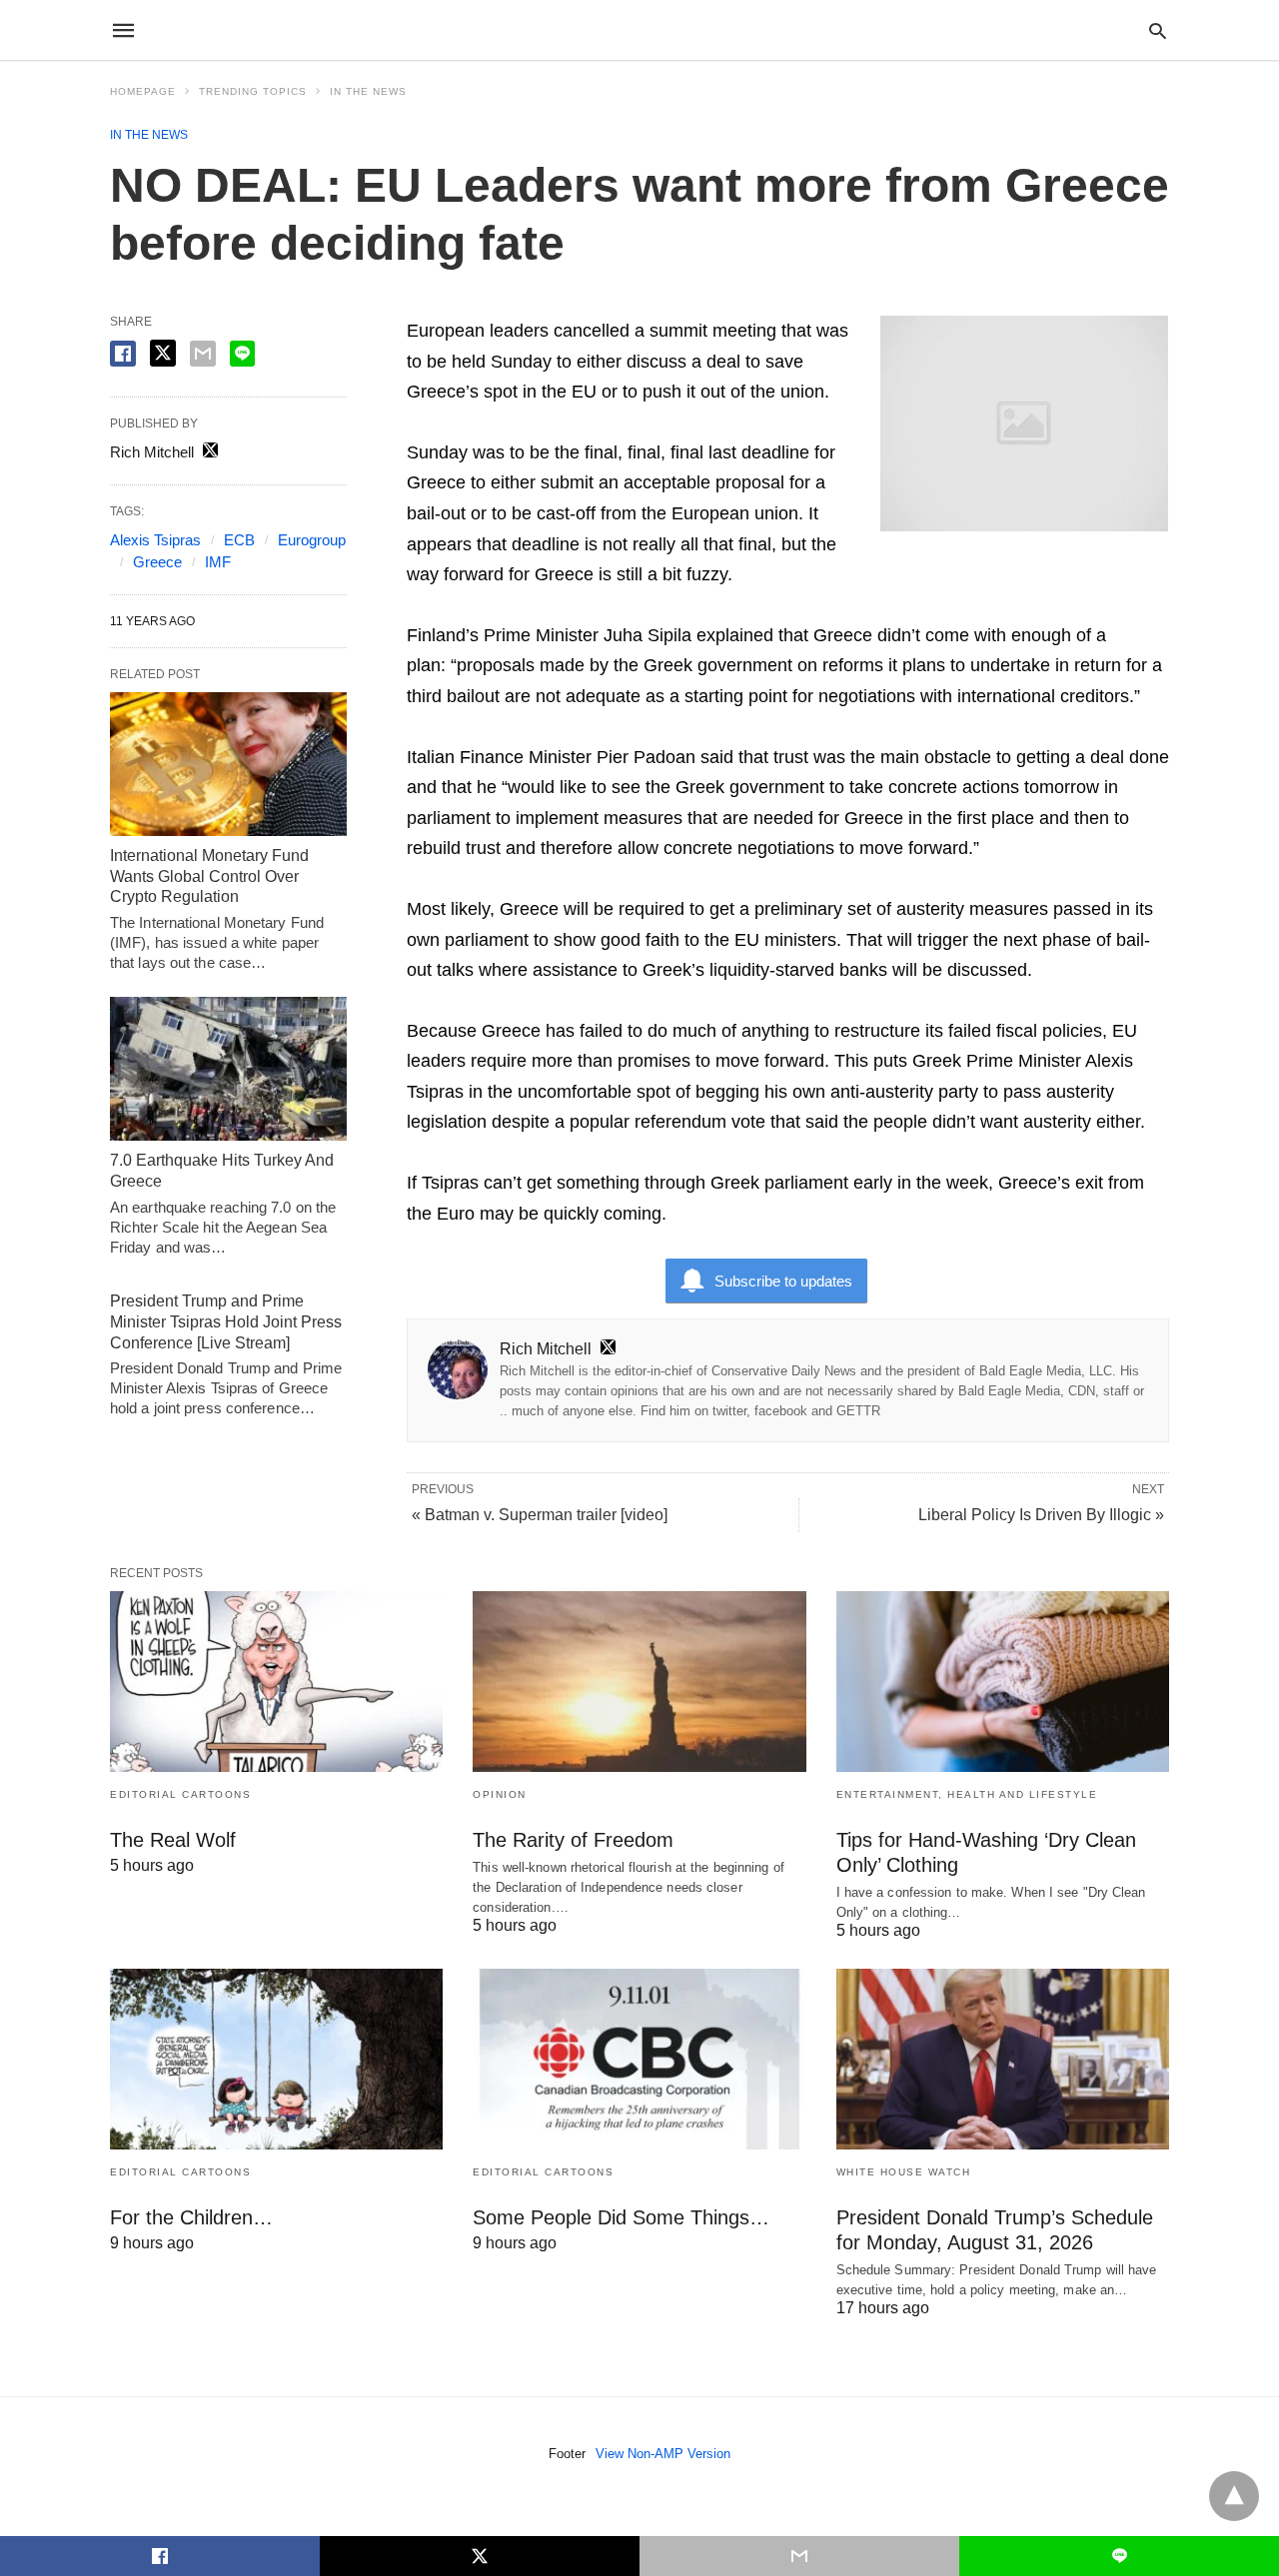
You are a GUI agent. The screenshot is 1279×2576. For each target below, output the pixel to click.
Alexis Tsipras (155, 540)
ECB (239, 540)
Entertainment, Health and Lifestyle (967, 1794)
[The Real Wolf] (276, 1682)
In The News (368, 91)
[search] (1158, 30)
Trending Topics (253, 91)
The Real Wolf (173, 1840)
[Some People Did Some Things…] (639, 2059)
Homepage (143, 91)
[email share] (203, 354)
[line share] (242, 354)
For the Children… (191, 2217)
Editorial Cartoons (180, 1794)
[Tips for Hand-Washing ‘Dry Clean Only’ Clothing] (1003, 1682)
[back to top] (1234, 2496)
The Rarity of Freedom (573, 1840)
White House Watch (904, 2172)
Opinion (500, 1794)
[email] (799, 2556)
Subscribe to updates (783, 1281)
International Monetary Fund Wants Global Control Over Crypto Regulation (209, 876)
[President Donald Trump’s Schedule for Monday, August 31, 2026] (1003, 2059)
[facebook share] (123, 354)
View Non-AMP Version (663, 2454)
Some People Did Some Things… (621, 2217)
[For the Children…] (276, 2059)
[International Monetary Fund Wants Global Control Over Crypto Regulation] (228, 764)
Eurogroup (312, 540)
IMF (218, 562)
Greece (157, 562)
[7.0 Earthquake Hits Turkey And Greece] (228, 1069)
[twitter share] (163, 353)
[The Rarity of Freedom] (639, 1682)
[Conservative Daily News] (639, 30)
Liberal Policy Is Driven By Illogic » (1041, 1515)
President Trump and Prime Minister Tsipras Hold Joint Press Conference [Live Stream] (226, 1322)
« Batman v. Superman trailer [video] (540, 1515)
